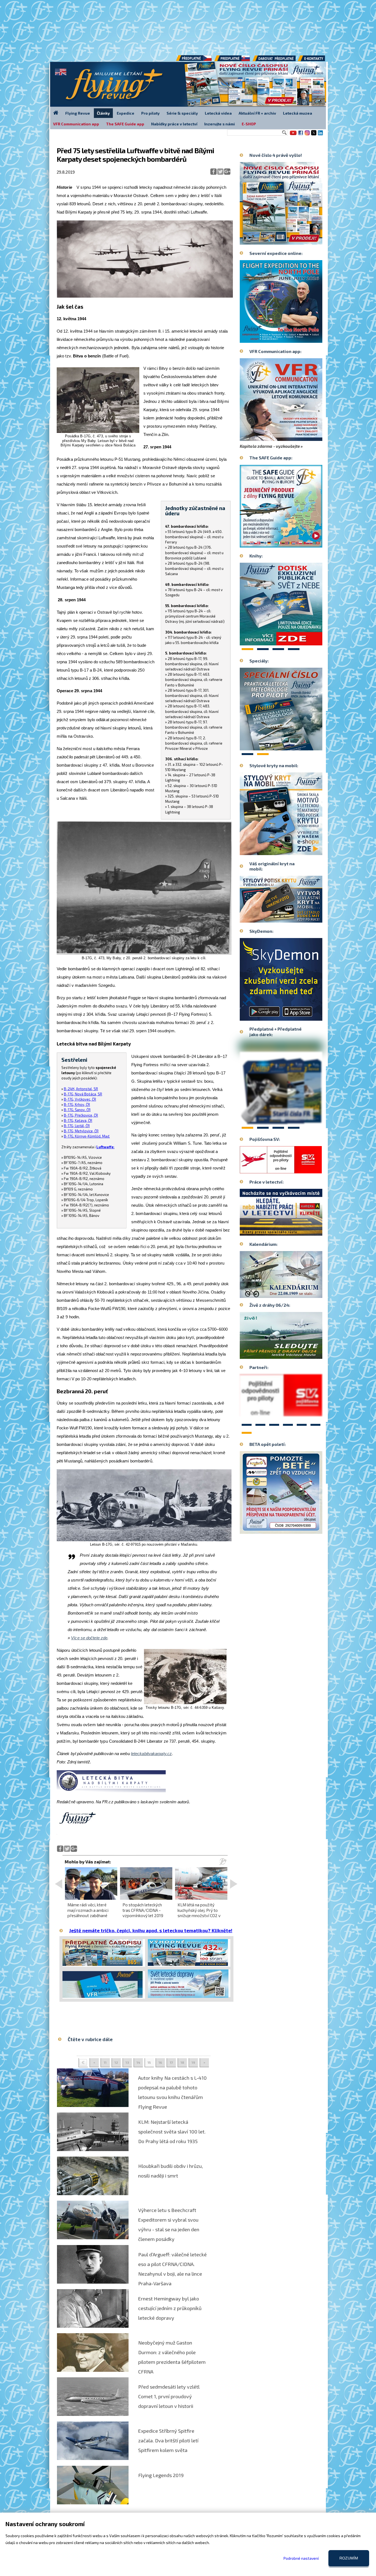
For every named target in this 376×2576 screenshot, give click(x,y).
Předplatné (233, 60)
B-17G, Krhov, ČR (77, 1104)
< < (83, 2063)
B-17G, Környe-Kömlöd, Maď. (87, 1136)
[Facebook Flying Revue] (301, 135)
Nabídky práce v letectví (174, 124)
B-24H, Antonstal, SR (81, 1089)
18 (182, 2062)
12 (116, 2062)
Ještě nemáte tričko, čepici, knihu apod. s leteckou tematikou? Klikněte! (151, 1930)
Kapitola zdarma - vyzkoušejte (270, 446)
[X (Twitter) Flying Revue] (314, 135)
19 (193, 2062)
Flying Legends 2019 (161, 2475)
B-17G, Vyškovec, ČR (80, 1099)
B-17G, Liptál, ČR (77, 1126)
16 (160, 2062)
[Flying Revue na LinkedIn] (320, 135)
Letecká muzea (298, 113)
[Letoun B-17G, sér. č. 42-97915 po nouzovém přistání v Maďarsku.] (144, 1540)
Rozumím (349, 2558)
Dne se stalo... (293, 1294)
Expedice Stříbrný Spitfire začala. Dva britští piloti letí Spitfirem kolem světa (168, 2440)
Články (103, 113)
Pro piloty (150, 113)
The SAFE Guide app (125, 124)
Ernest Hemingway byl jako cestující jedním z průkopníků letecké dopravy (170, 2308)
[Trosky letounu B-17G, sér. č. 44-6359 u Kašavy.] (185, 1703)
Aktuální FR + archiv (257, 113)
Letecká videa (218, 113)
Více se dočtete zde (89, 1638)
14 (138, 2062)
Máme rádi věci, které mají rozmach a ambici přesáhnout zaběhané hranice (88, 1913)
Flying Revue (78, 113)
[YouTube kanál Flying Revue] (292, 135)
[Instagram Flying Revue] (307, 135)
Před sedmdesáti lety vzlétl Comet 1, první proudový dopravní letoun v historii (169, 2396)
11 (105, 2062)
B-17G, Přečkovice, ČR (81, 1115)
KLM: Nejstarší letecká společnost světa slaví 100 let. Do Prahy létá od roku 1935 (172, 2132)
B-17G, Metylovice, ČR (81, 1131)
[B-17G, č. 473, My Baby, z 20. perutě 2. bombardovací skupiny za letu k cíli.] (144, 954)
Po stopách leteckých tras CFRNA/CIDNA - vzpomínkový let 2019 (143, 1910)
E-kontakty (317, 60)
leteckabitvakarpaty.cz (151, 1754)
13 (127, 2062)
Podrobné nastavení (301, 2558)
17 (171, 2062)
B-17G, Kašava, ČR (78, 1120)
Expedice (126, 113)
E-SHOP (249, 124)
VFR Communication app (76, 124)
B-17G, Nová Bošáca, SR (83, 1094)
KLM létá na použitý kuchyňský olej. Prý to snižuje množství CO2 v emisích (199, 1913)
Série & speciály (182, 113)
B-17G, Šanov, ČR (77, 1110)
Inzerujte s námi (220, 124)
